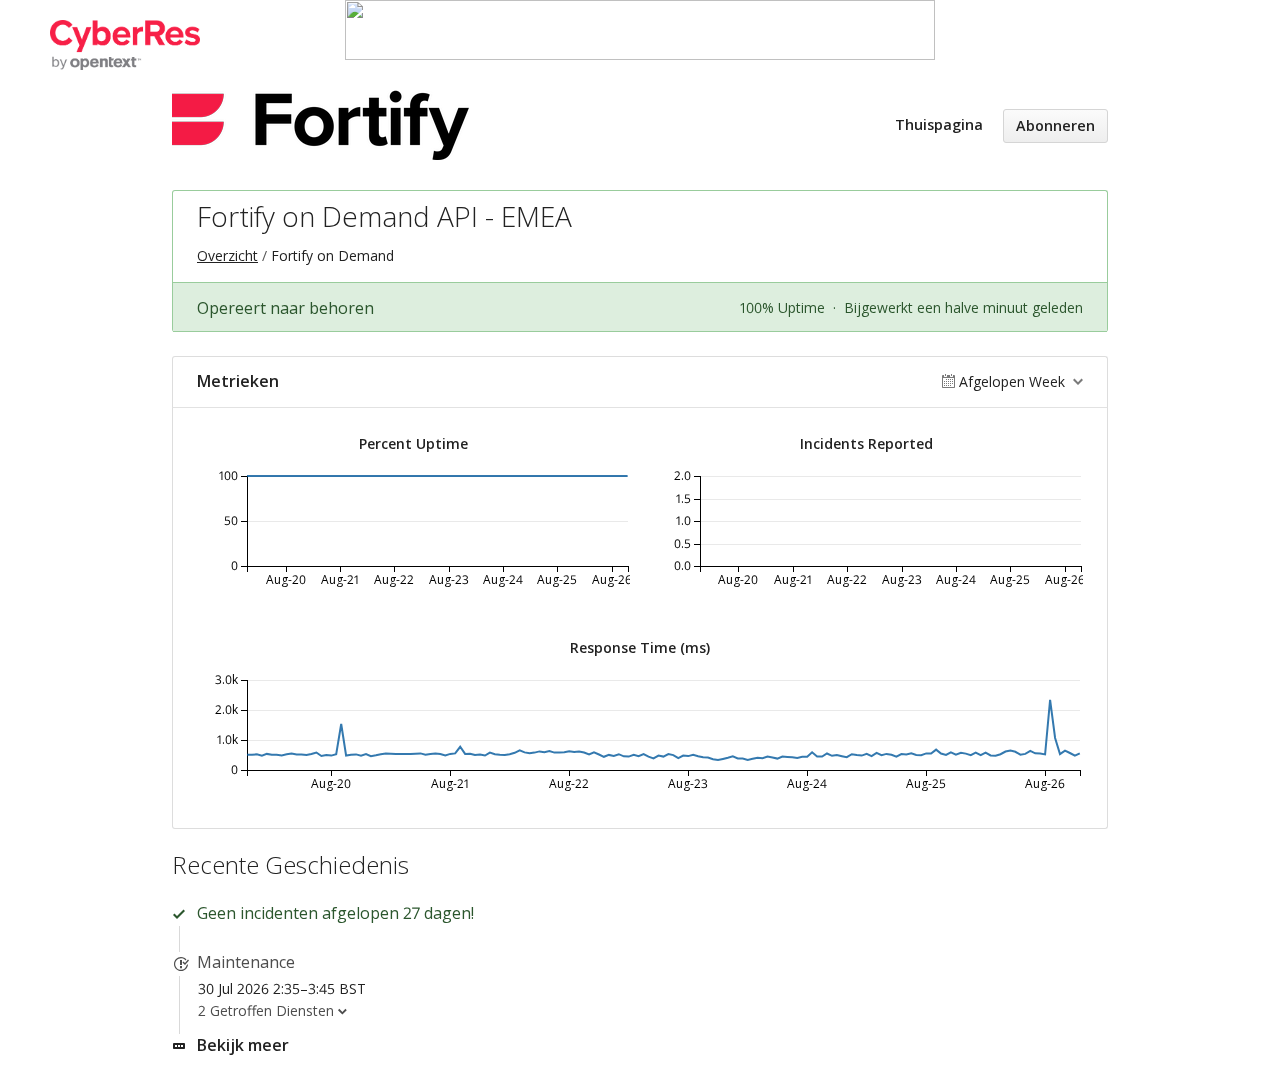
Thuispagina (939, 124)
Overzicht (227, 255)
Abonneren (1055, 125)
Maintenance (246, 962)
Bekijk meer (243, 1045)
